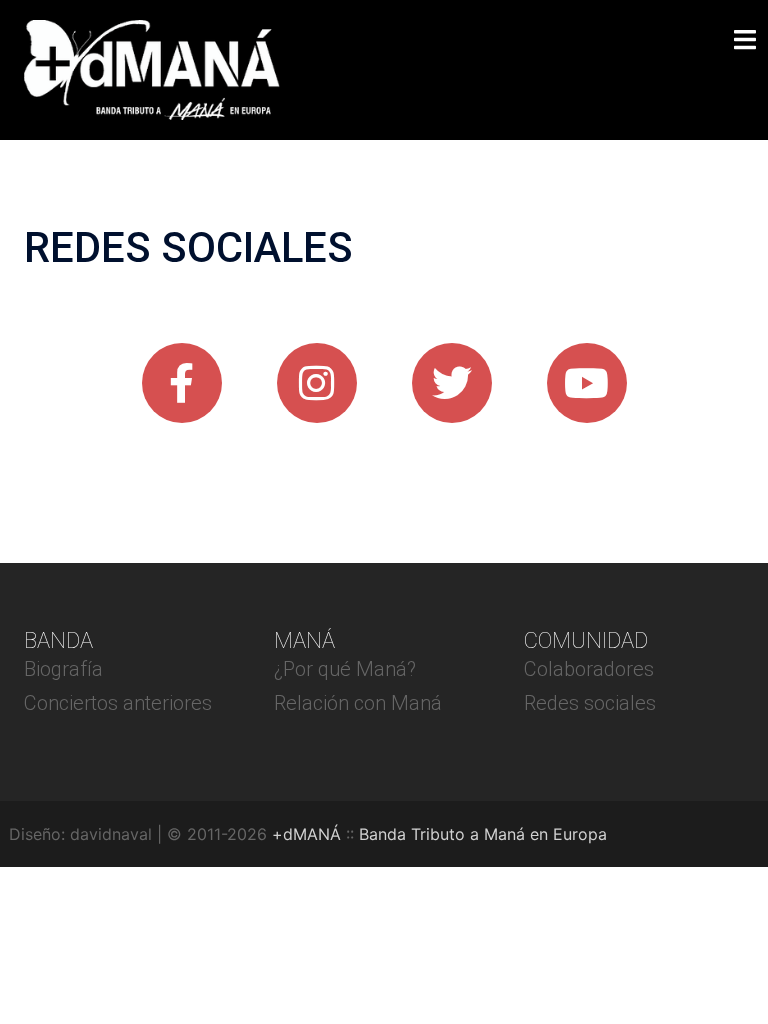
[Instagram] (317, 383)
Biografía (63, 669)
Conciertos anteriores (118, 703)
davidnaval (111, 834)
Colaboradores (589, 669)
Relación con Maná (358, 703)
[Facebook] (182, 383)
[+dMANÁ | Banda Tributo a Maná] (152, 68)
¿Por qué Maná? (345, 669)
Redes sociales (590, 703)
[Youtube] (587, 383)
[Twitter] (452, 383)
